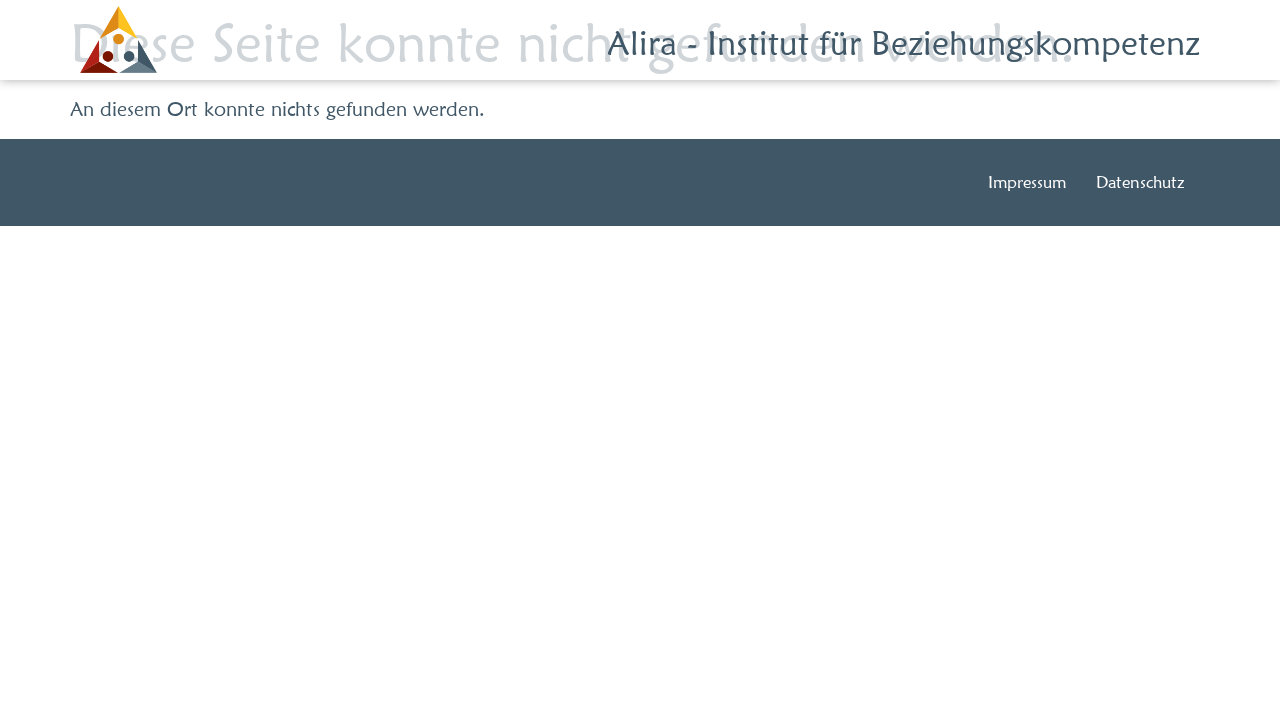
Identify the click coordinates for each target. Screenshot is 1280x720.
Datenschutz (1140, 182)
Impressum (1027, 182)
